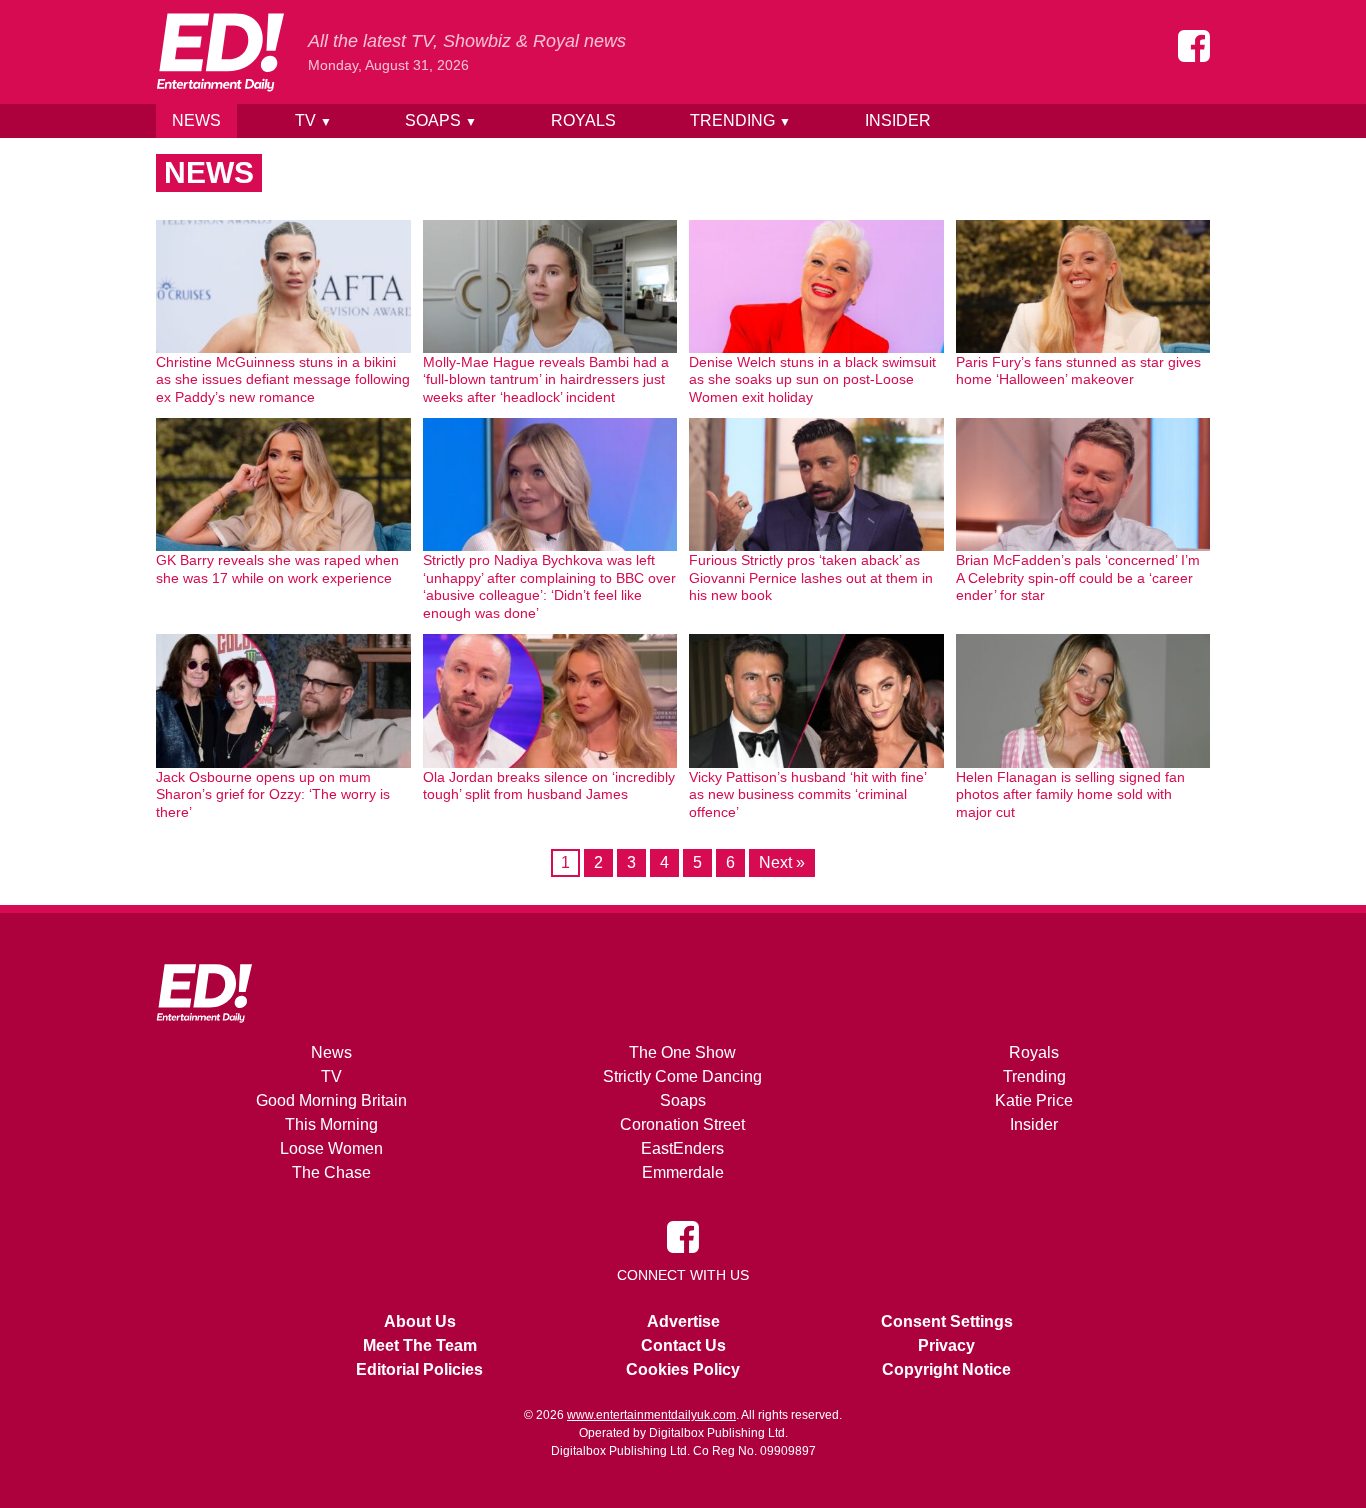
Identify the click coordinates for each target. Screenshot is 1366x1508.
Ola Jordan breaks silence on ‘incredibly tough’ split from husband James (549, 786)
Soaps (441, 120)
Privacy (946, 1345)
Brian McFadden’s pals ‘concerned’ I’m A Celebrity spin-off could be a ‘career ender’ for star (1078, 577)
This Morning (331, 1124)
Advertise (683, 1321)
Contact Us (683, 1345)
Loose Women (331, 1148)
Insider (898, 120)
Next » (782, 862)
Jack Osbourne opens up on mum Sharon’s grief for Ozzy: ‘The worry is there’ (273, 794)
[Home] (220, 52)
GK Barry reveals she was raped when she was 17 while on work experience (277, 569)
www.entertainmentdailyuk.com (651, 1415)
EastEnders (682, 1148)
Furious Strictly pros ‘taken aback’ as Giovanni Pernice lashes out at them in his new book (811, 577)
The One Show (682, 1052)
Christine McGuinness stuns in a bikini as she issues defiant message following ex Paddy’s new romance (283, 379)
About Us (420, 1321)
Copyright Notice (946, 1369)
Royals (583, 120)
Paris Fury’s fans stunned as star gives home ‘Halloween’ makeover (1078, 371)
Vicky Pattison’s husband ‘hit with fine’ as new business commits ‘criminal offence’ (807, 794)
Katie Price (1034, 1100)
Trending (740, 120)
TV (313, 120)
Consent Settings (947, 1321)
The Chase (331, 1172)
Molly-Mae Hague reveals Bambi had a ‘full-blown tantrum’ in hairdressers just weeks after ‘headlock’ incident (546, 379)
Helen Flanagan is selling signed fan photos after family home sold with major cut (1070, 794)
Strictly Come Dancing (682, 1076)
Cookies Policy (683, 1369)
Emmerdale (683, 1172)
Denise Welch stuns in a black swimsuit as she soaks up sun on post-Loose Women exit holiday (812, 379)
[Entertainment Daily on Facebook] (1194, 46)
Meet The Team (420, 1345)
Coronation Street (682, 1124)
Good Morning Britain (331, 1100)
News (196, 120)
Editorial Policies (419, 1369)
